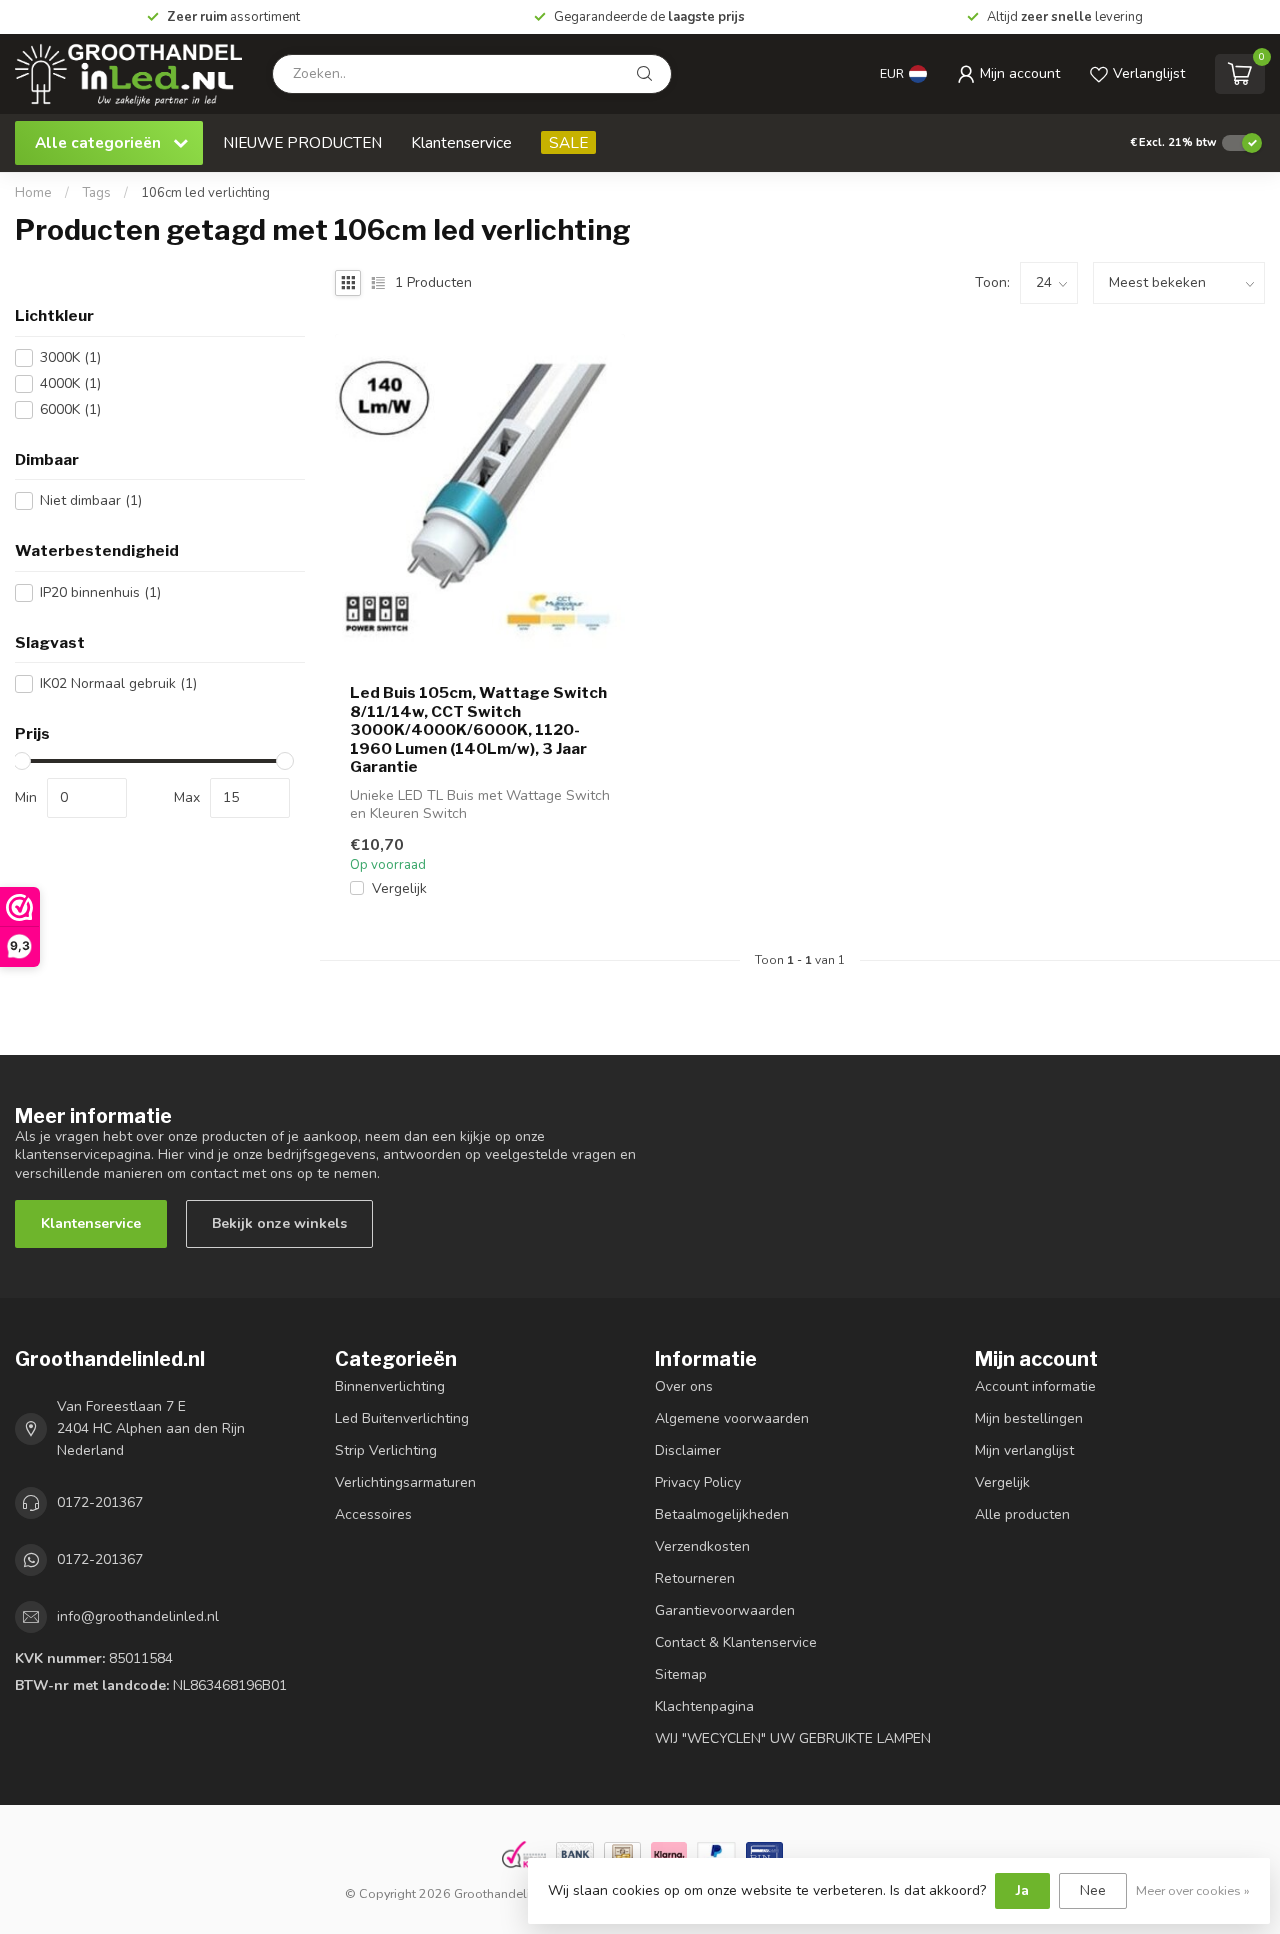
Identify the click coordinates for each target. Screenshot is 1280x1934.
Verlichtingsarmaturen (405, 1482)
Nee (1093, 1890)
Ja (1022, 1890)
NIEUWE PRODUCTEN (302, 142)
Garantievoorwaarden (725, 1610)
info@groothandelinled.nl (138, 1616)
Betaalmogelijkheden (722, 1514)
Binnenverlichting (390, 1386)
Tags (96, 193)
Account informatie (1035, 1386)
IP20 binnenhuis (100, 592)
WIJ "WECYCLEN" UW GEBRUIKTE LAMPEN (793, 1738)
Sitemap (681, 1674)
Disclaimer (688, 1450)
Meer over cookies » (1193, 1890)
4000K (70, 383)
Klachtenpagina (704, 1706)
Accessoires (373, 1514)
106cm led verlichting (205, 193)
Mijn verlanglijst (1024, 1450)
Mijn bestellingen (1029, 1418)
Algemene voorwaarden (732, 1418)
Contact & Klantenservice (736, 1642)
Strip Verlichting (386, 1450)
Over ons (684, 1386)
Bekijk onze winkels (279, 1223)
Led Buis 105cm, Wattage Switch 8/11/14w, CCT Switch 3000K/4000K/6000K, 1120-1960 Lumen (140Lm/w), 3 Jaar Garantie (478, 730)
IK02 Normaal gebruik (118, 683)
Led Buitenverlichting (402, 1418)
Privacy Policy (698, 1482)
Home (33, 193)
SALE (568, 142)
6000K (70, 409)
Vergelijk (399, 888)
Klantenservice (461, 142)
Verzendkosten (702, 1546)
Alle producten (1022, 1514)
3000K (70, 357)
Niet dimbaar (91, 500)
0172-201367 (100, 1502)
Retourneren (695, 1578)
